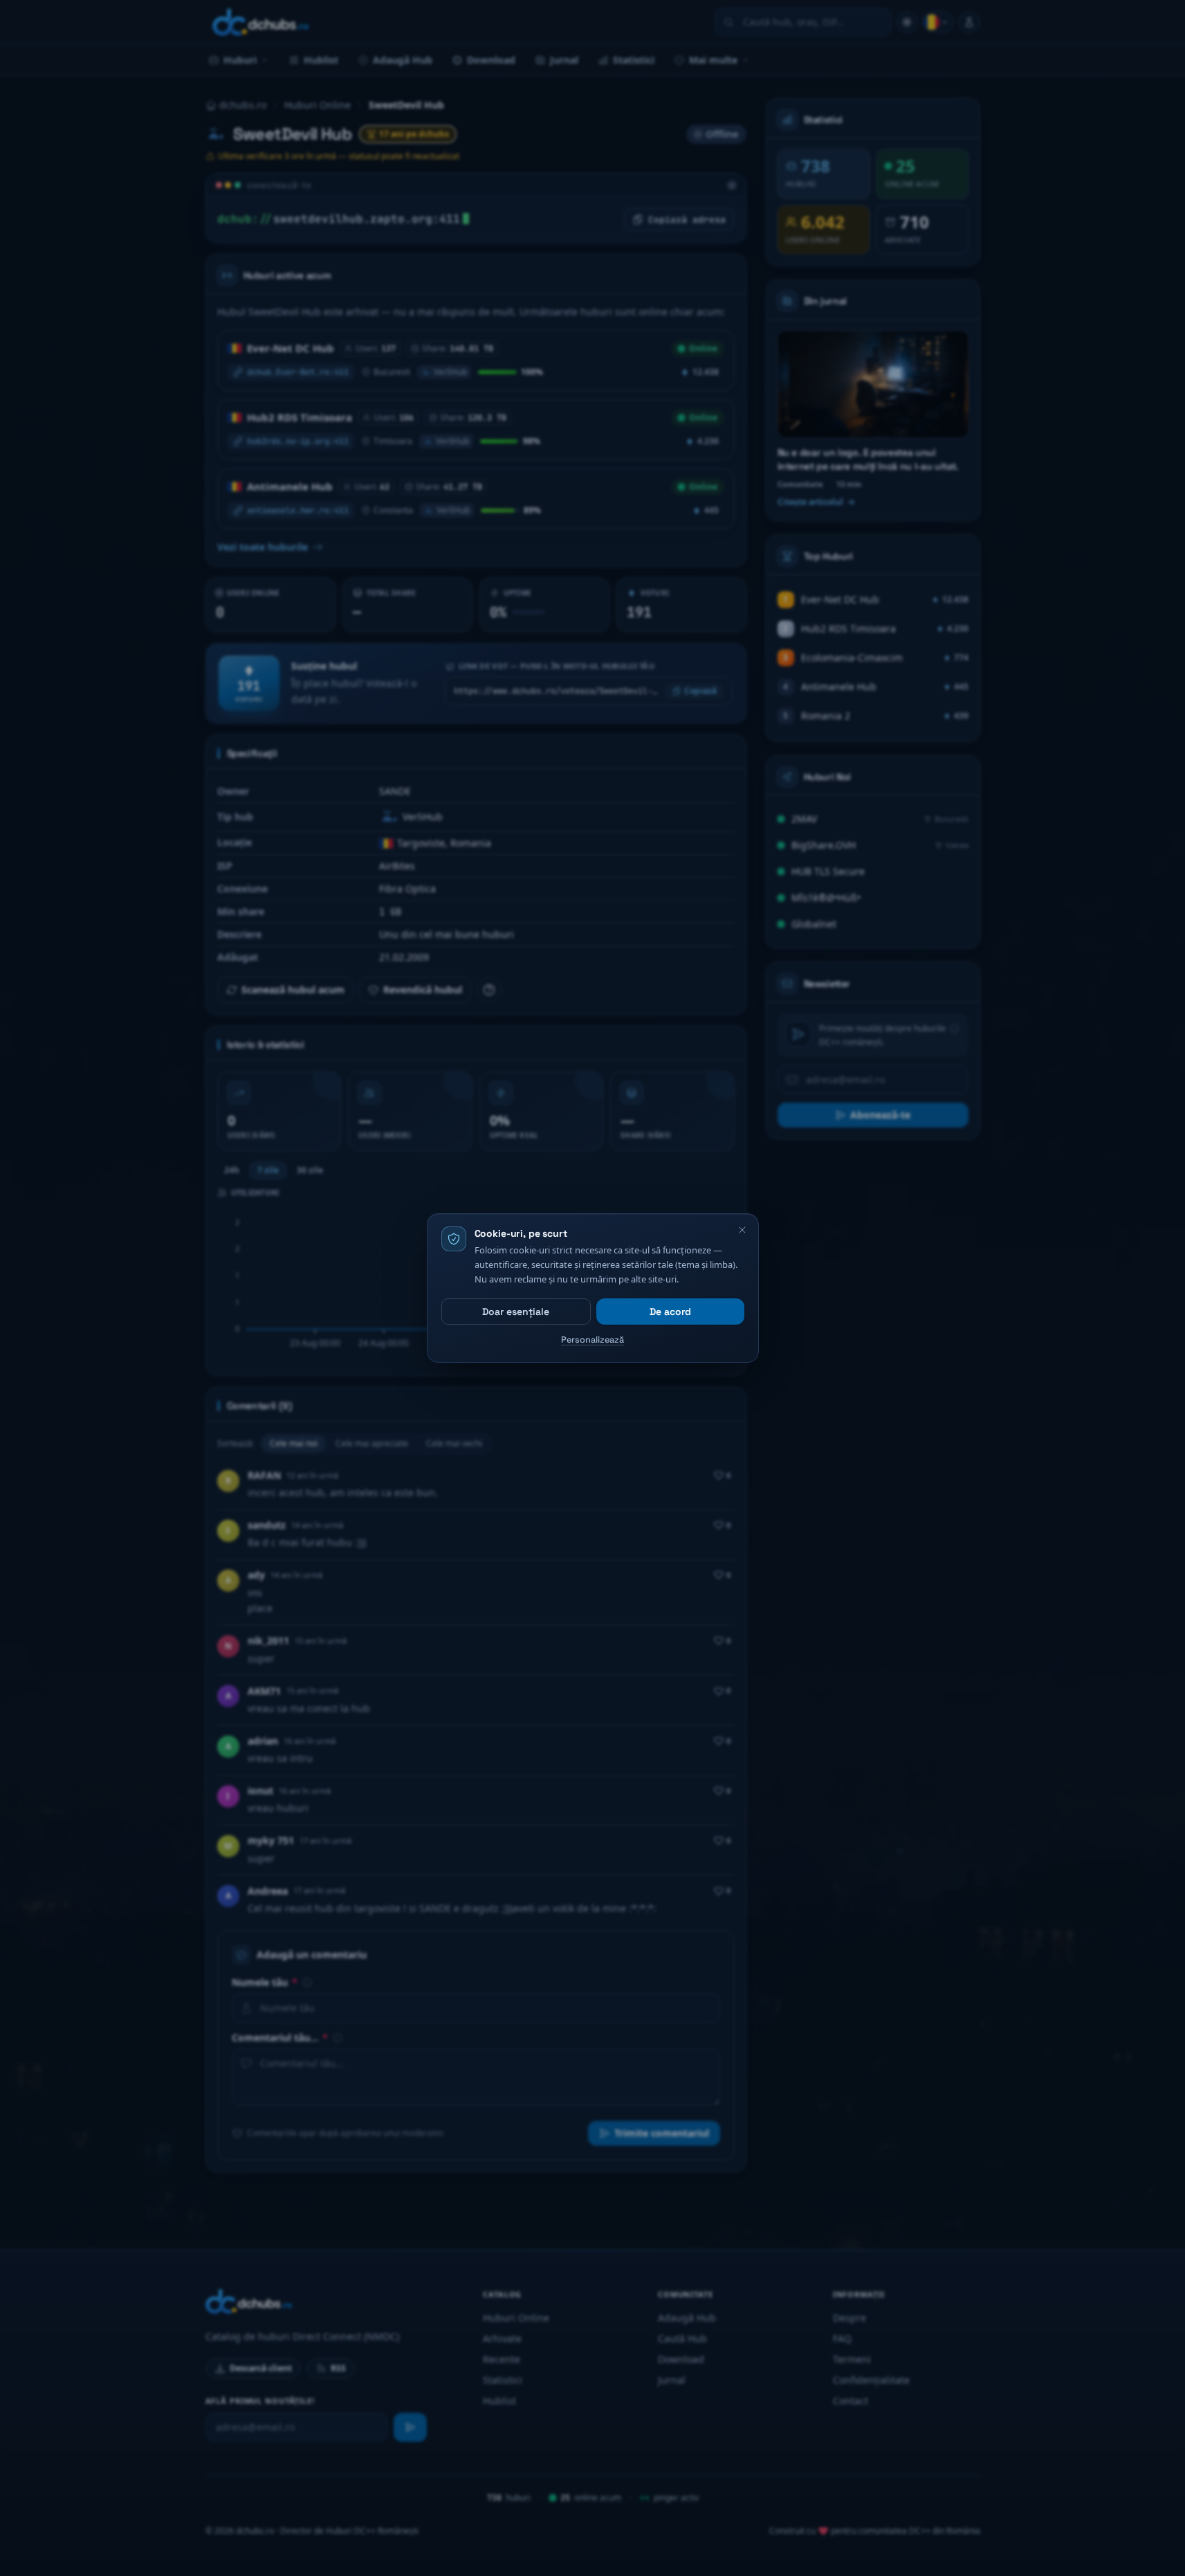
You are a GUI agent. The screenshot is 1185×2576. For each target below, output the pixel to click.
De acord (670, 1312)
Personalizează (592, 1340)
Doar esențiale (516, 1312)
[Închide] (742, 1230)
